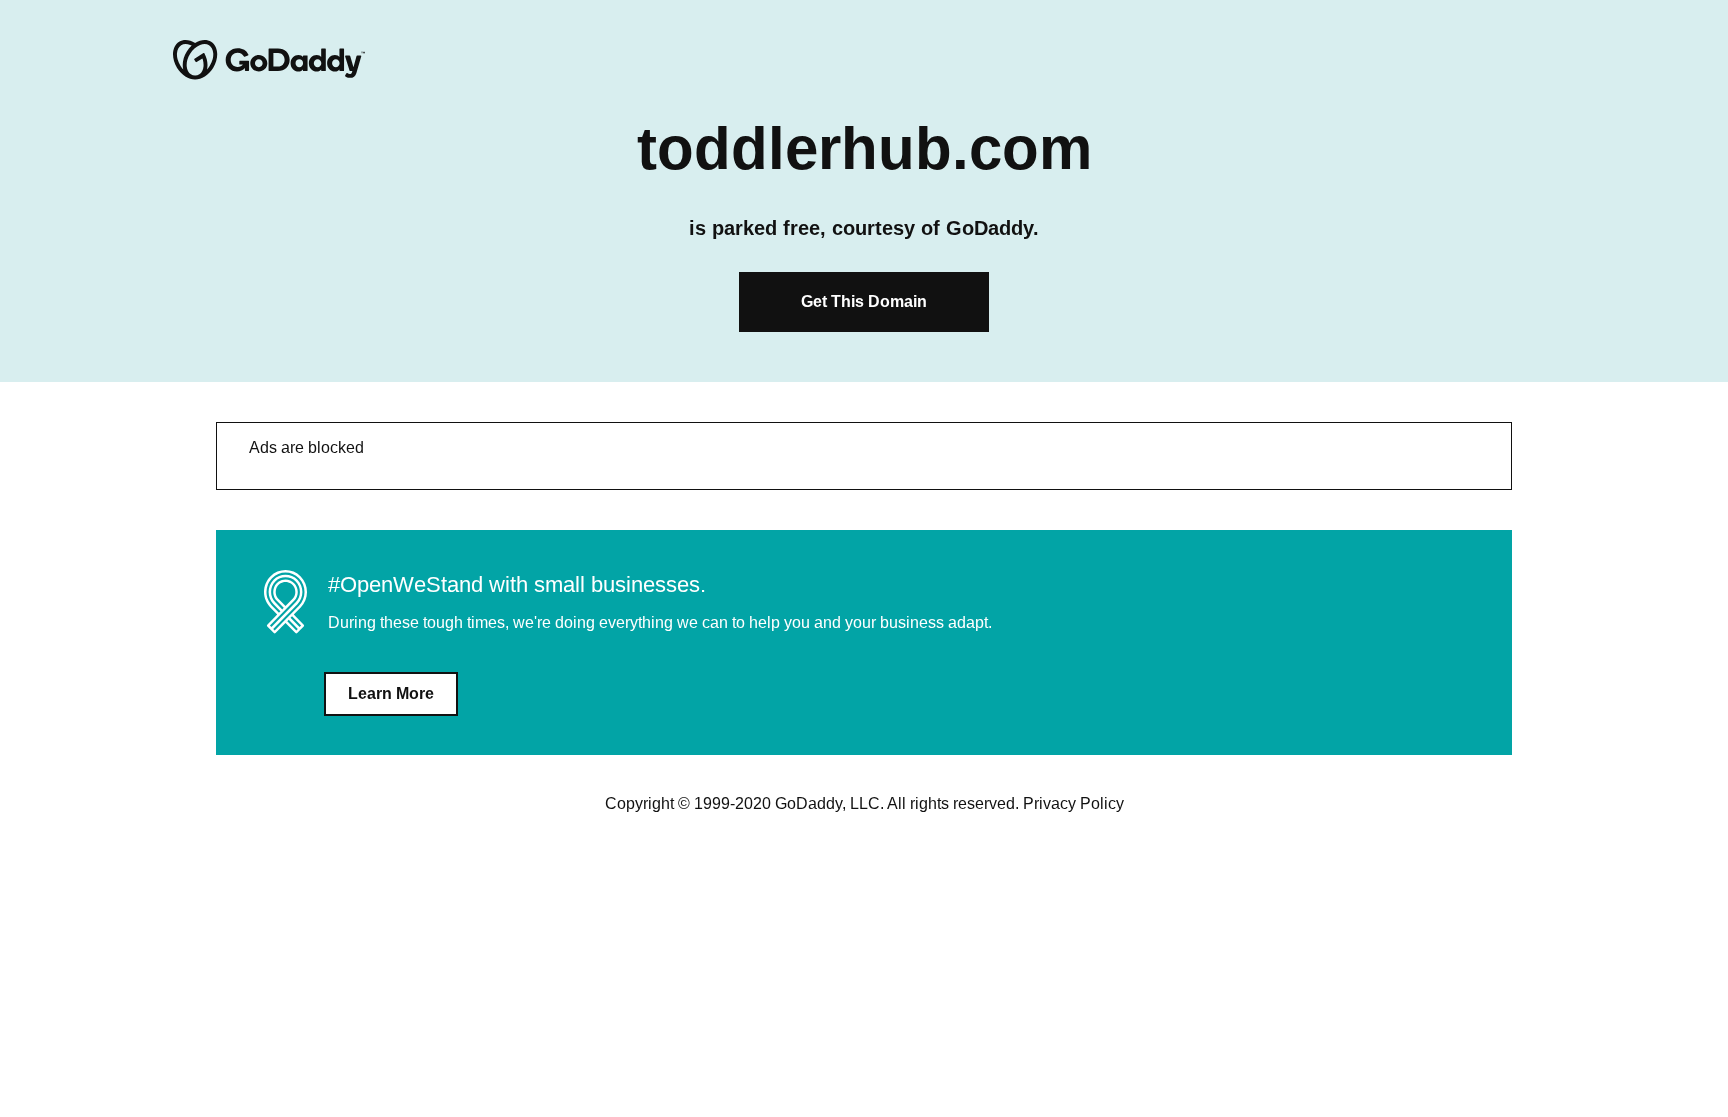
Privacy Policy (1073, 803)
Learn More (391, 693)
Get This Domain (864, 301)
